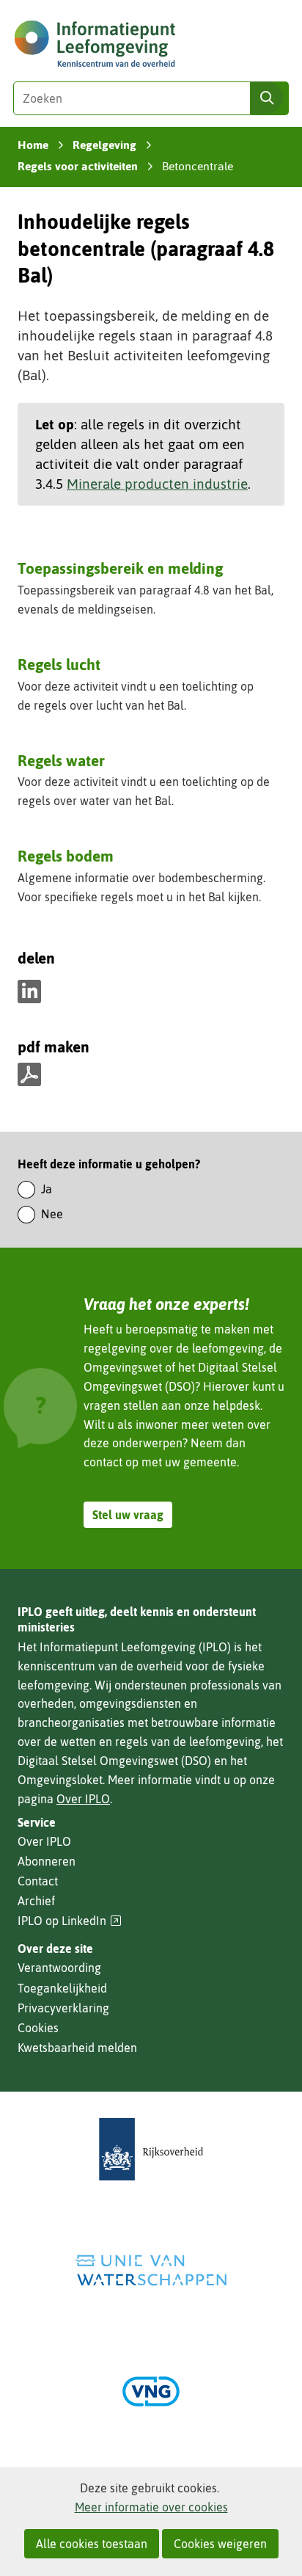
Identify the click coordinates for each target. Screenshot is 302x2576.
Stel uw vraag (128, 1515)
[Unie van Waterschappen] (151, 2270)
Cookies (38, 2028)
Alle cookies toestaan (92, 2544)
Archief (36, 1901)
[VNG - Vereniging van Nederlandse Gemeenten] (151, 2391)
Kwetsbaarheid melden (77, 2048)
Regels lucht (59, 664)
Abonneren (47, 1861)
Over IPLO (83, 1799)
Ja (47, 1189)
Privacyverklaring (63, 2008)
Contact (38, 1881)
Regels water (61, 760)
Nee (52, 1214)
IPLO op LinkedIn (70, 1921)
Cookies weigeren (220, 2544)
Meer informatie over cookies (151, 2507)
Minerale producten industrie (157, 484)
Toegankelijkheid (62, 1988)
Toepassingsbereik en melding (120, 568)
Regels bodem (66, 856)
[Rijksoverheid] (151, 2149)
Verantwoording (59, 1968)
